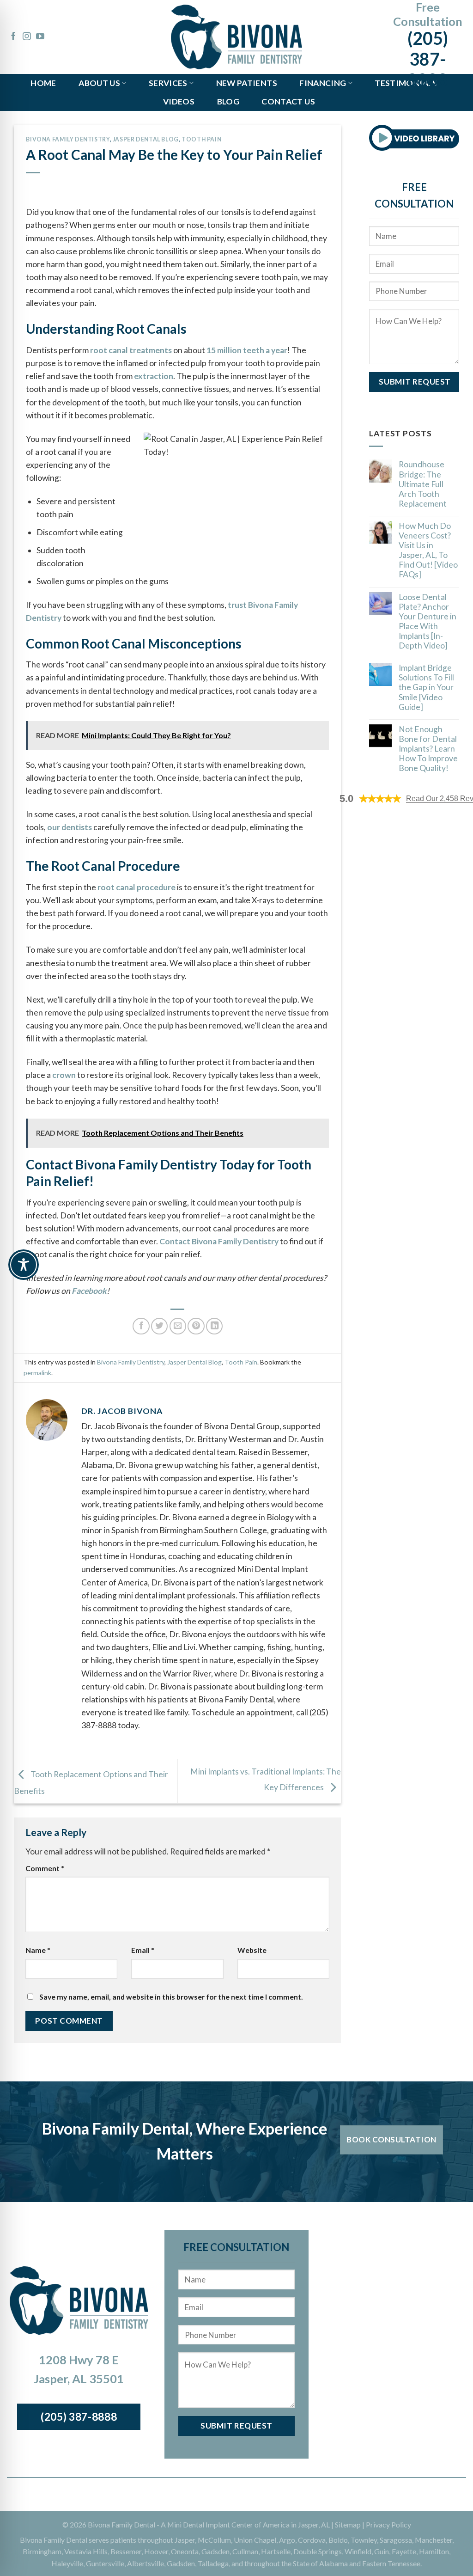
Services (168, 83)
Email (143, 1950)
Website (252, 1950)
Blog (228, 101)
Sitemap (348, 2524)
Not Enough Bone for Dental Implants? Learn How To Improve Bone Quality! (428, 749)
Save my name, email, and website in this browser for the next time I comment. (171, 1997)
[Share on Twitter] (159, 1326)
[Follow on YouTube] (40, 37)
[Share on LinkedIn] (214, 1326)
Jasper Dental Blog (146, 139)
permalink (37, 1373)
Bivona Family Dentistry (68, 139)
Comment (45, 1868)
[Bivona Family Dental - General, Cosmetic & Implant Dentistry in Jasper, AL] (236, 37)
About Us (99, 83)
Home (43, 83)
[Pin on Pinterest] (196, 1326)
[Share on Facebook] (141, 1326)
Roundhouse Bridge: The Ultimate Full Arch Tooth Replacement (423, 484)
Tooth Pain (201, 139)
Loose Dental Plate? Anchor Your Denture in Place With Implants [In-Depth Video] (428, 621)
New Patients (247, 83)
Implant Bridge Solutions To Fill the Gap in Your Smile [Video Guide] (426, 687)
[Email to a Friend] (178, 1326)
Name (38, 1950)
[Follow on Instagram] (27, 37)
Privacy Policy (388, 2524)
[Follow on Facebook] (13, 37)
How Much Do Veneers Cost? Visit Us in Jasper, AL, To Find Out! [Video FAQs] (428, 550)
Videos (179, 101)
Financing (323, 83)
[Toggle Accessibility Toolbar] (24, 1265)
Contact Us (288, 101)
